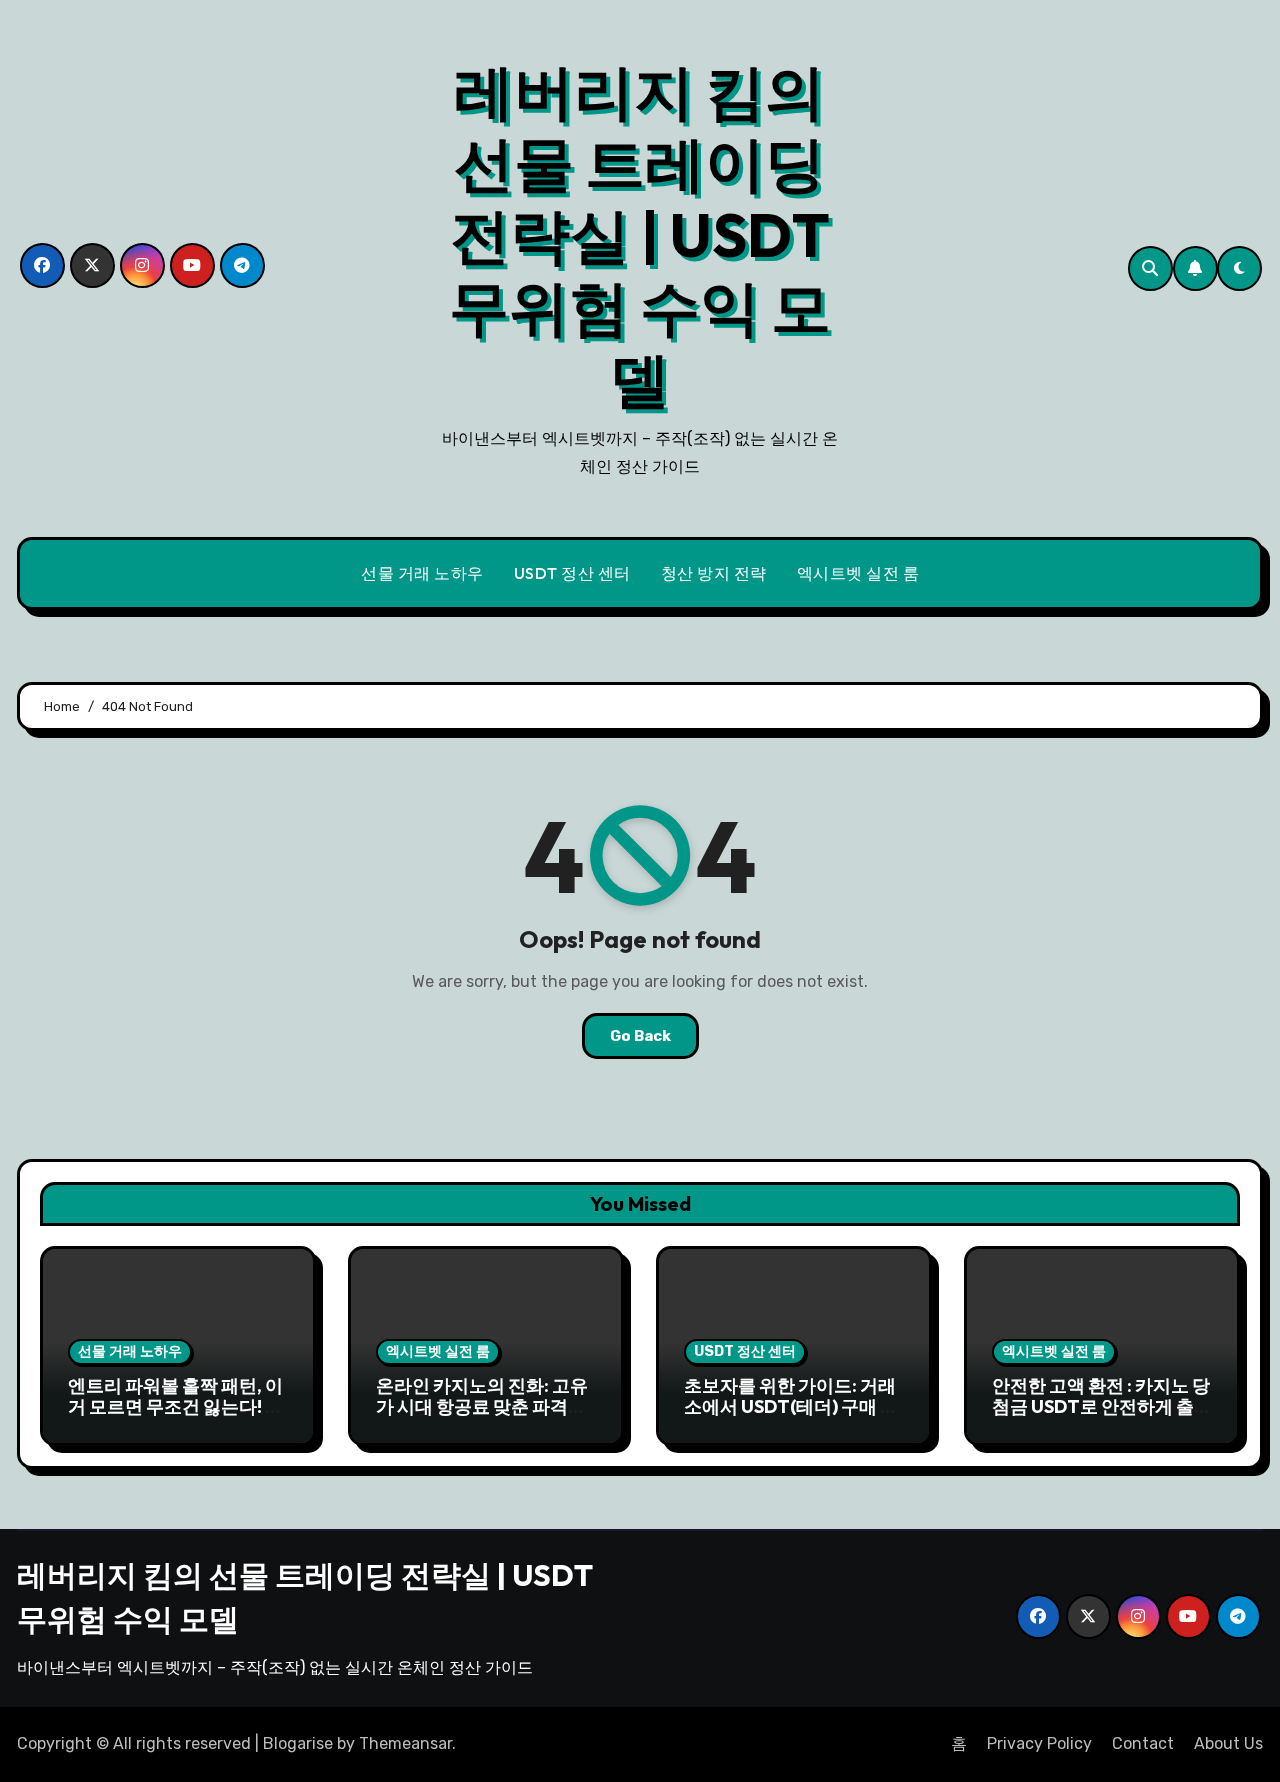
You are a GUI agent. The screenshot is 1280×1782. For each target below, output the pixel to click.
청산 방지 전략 (714, 573)
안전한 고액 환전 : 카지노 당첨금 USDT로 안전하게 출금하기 (1102, 1407)
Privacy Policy (1039, 1743)
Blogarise (298, 1743)
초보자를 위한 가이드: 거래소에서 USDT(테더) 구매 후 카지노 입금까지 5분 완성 (791, 1407)
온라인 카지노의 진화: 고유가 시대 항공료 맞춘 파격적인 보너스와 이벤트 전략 (482, 1407)
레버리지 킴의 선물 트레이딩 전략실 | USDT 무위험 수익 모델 (640, 235)
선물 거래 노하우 (422, 573)
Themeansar (405, 1743)
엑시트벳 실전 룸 (858, 573)
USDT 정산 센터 (572, 573)
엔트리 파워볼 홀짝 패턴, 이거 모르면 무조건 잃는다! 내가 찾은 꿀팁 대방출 (175, 1407)
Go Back (640, 1036)
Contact (1143, 1743)
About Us (1228, 1743)
